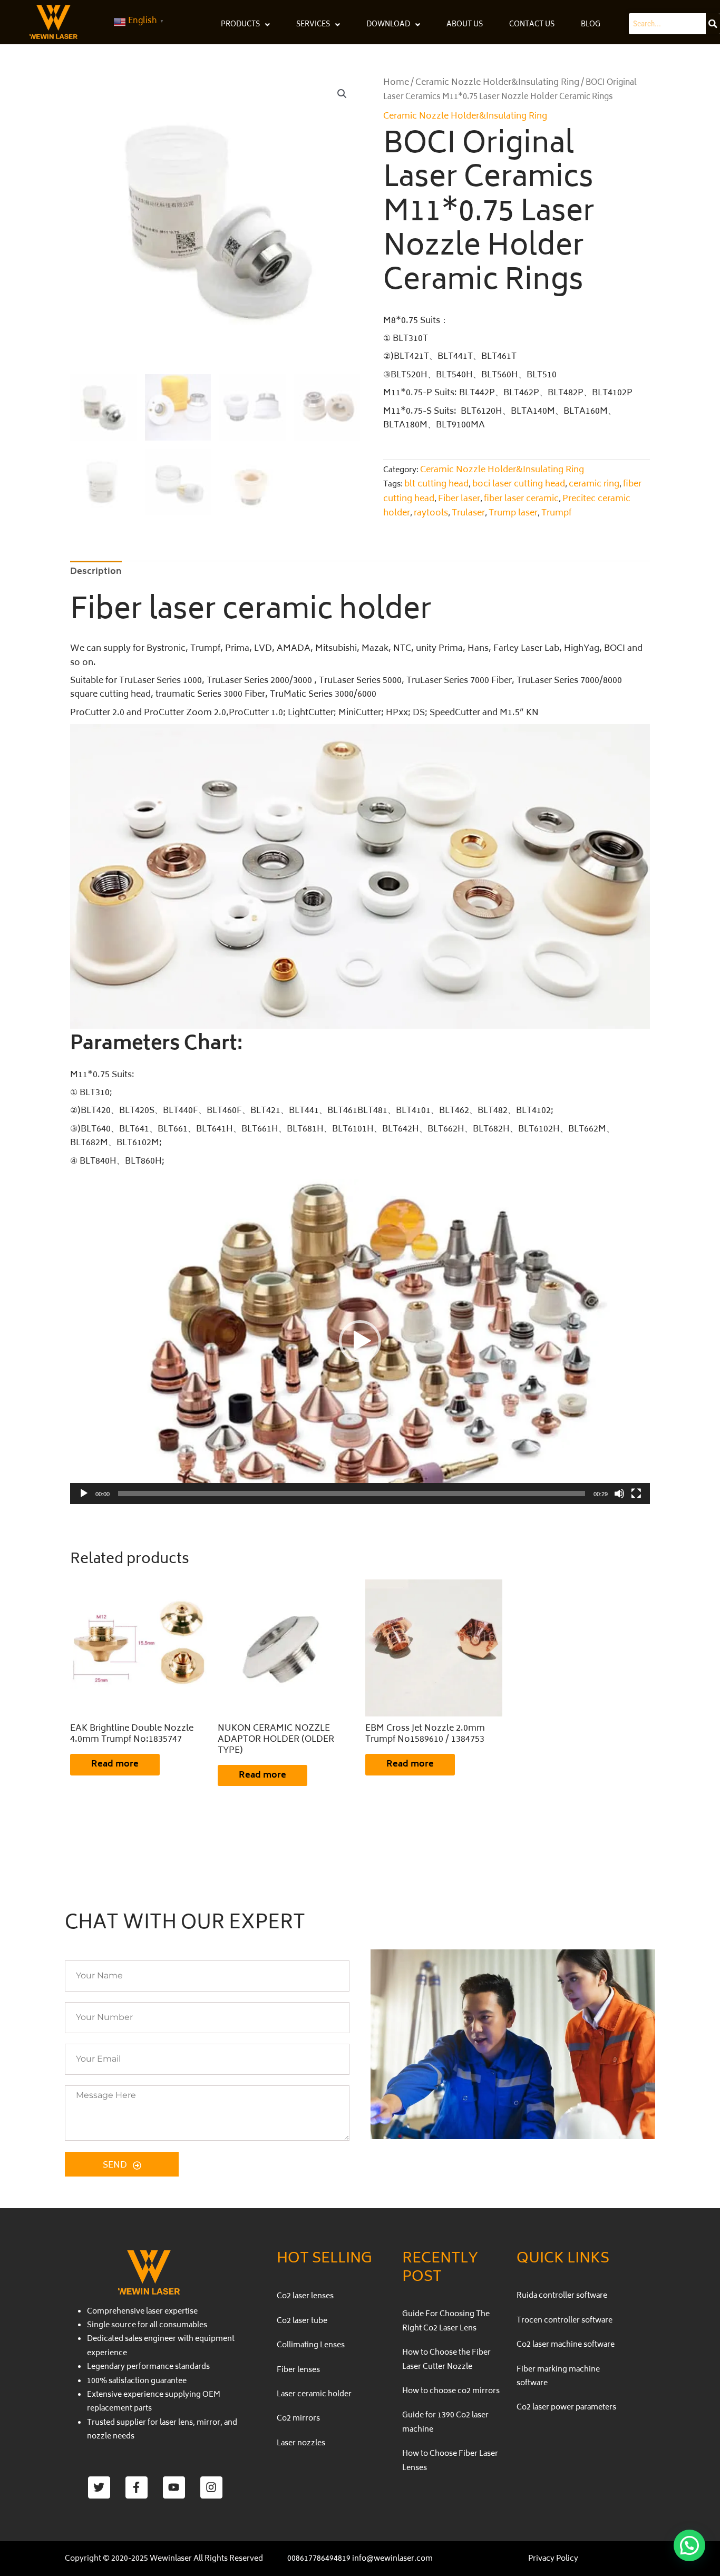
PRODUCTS (240, 25)
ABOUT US (465, 25)
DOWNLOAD (388, 25)
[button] (342, 94)
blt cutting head (436, 484)
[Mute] (619, 1494)
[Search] (713, 24)
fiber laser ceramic (521, 499)
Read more (115, 1764)
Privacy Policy (553, 2559)
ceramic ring (594, 484)
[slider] (352, 1494)
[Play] (84, 1494)
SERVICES (313, 25)
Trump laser (513, 513)
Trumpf (556, 513)
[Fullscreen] (636, 1494)
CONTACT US (532, 25)
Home (396, 83)
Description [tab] (96, 572)
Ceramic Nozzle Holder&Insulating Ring (497, 83)
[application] (360, 1341)
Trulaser (468, 513)
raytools (431, 513)
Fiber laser (459, 499)
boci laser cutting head (519, 484)
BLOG (591, 25)
